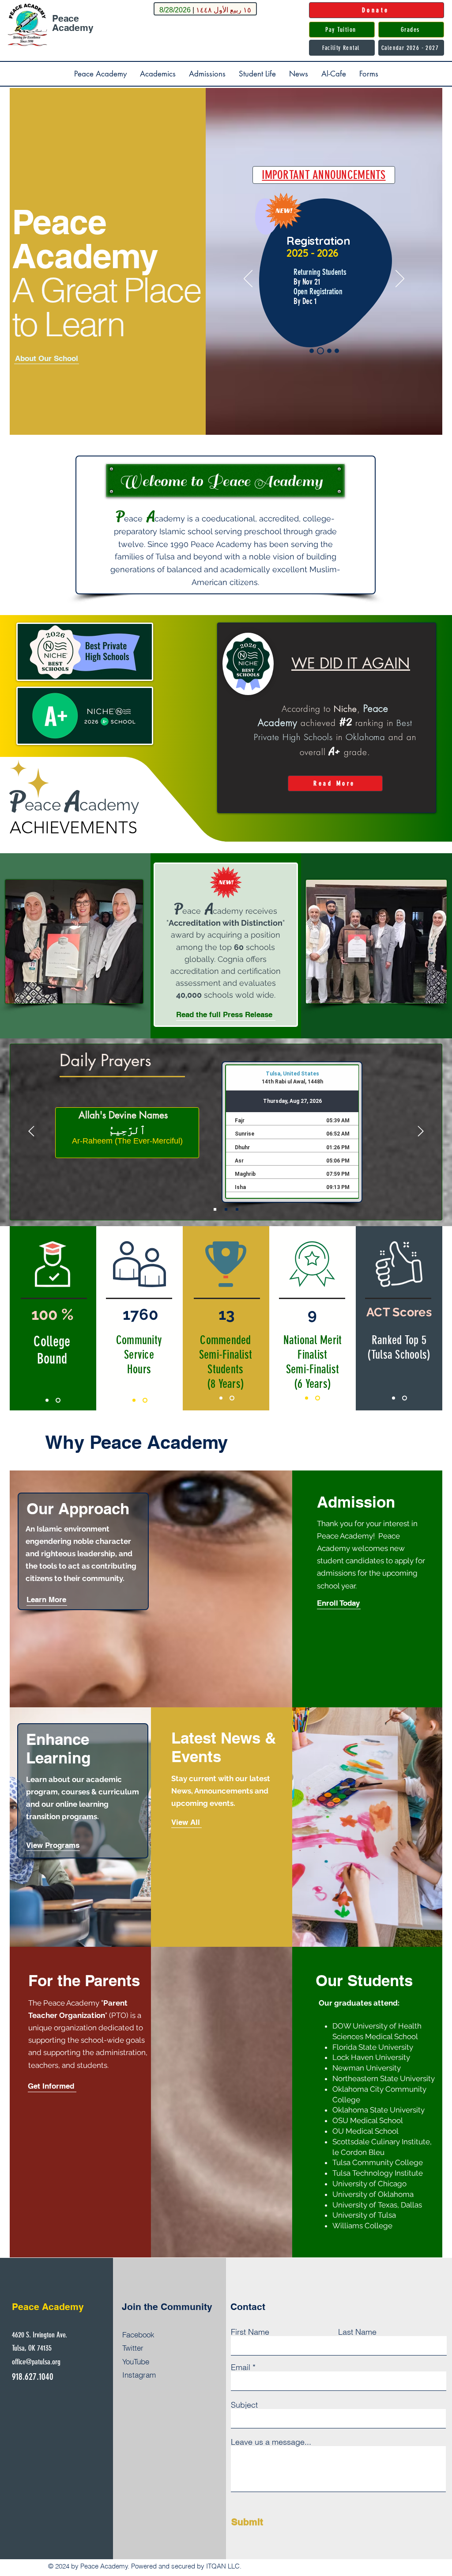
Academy (73, 28)
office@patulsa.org (36, 2362)
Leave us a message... (271, 2442)
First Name (250, 2332)
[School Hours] (328, 351)
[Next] (400, 279)
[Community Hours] (146, 1400)
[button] (100, 74)
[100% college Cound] (48, 1400)
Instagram (139, 2375)
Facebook (138, 2335)
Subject (244, 2405)
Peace (66, 18)
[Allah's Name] (226, 1209)
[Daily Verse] (237, 1209)
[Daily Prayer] (215, 1209)
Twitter (133, 2348)
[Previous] (248, 279)
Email (241, 2367)
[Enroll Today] (337, 351)
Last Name (357, 2332)
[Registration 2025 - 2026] (319, 351)
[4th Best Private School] (59, 1400)
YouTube (136, 2361)
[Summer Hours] (312, 351)
